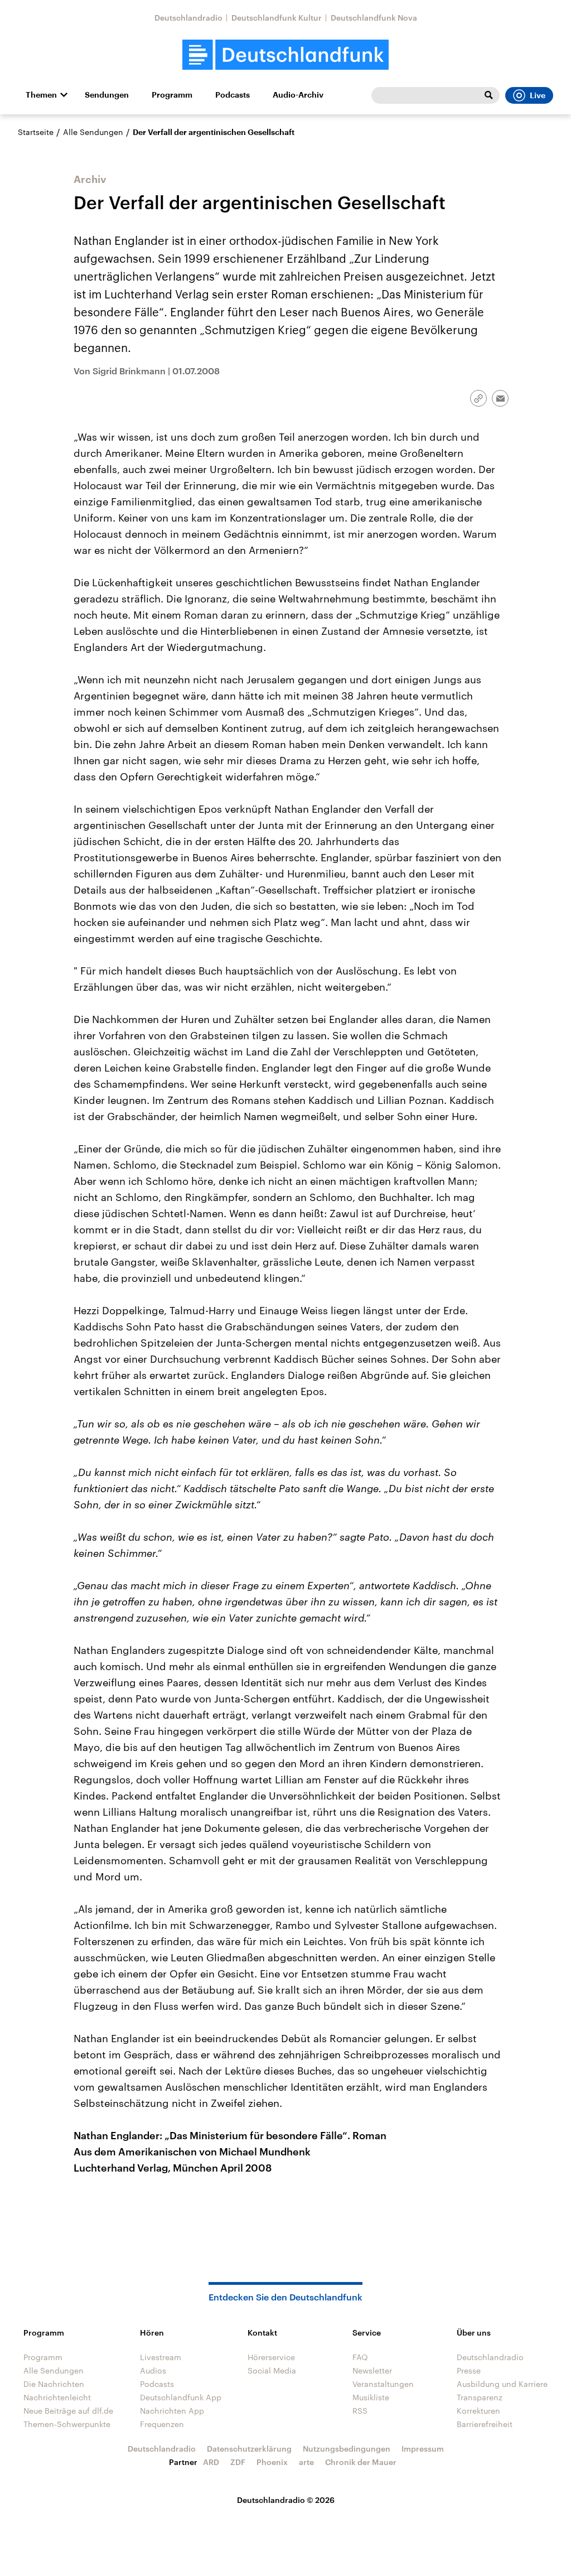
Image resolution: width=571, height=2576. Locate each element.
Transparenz (480, 2397)
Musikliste (371, 2397)
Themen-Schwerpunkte (67, 2424)
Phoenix (272, 2462)
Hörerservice (271, 2357)
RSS (360, 2411)
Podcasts (233, 95)
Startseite (36, 132)
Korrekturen (478, 2411)
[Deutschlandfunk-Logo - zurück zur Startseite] (285, 55)
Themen (41, 95)
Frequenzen (162, 2424)
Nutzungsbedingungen (347, 2449)
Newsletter (372, 2370)
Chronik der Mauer (361, 2462)
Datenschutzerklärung (249, 2449)
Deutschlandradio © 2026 (286, 2500)
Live (538, 95)
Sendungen (107, 95)
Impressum (423, 2449)
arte (306, 2462)
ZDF (238, 2462)
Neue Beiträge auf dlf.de (68, 2411)
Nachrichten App (172, 2411)
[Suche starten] (488, 95)
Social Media (272, 2370)
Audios (153, 2370)
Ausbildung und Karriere (502, 2384)
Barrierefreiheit (485, 2424)
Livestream (161, 2357)
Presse (469, 2370)
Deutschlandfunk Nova (374, 18)
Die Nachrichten (54, 2384)
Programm (172, 95)
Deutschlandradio (188, 18)
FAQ (360, 2357)
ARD (211, 2462)
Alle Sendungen (93, 132)
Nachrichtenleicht (57, 2397)
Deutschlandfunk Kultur (277, 18)
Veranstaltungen (383, 2384)
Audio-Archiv (298, 95)
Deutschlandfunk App (181, 2397)
